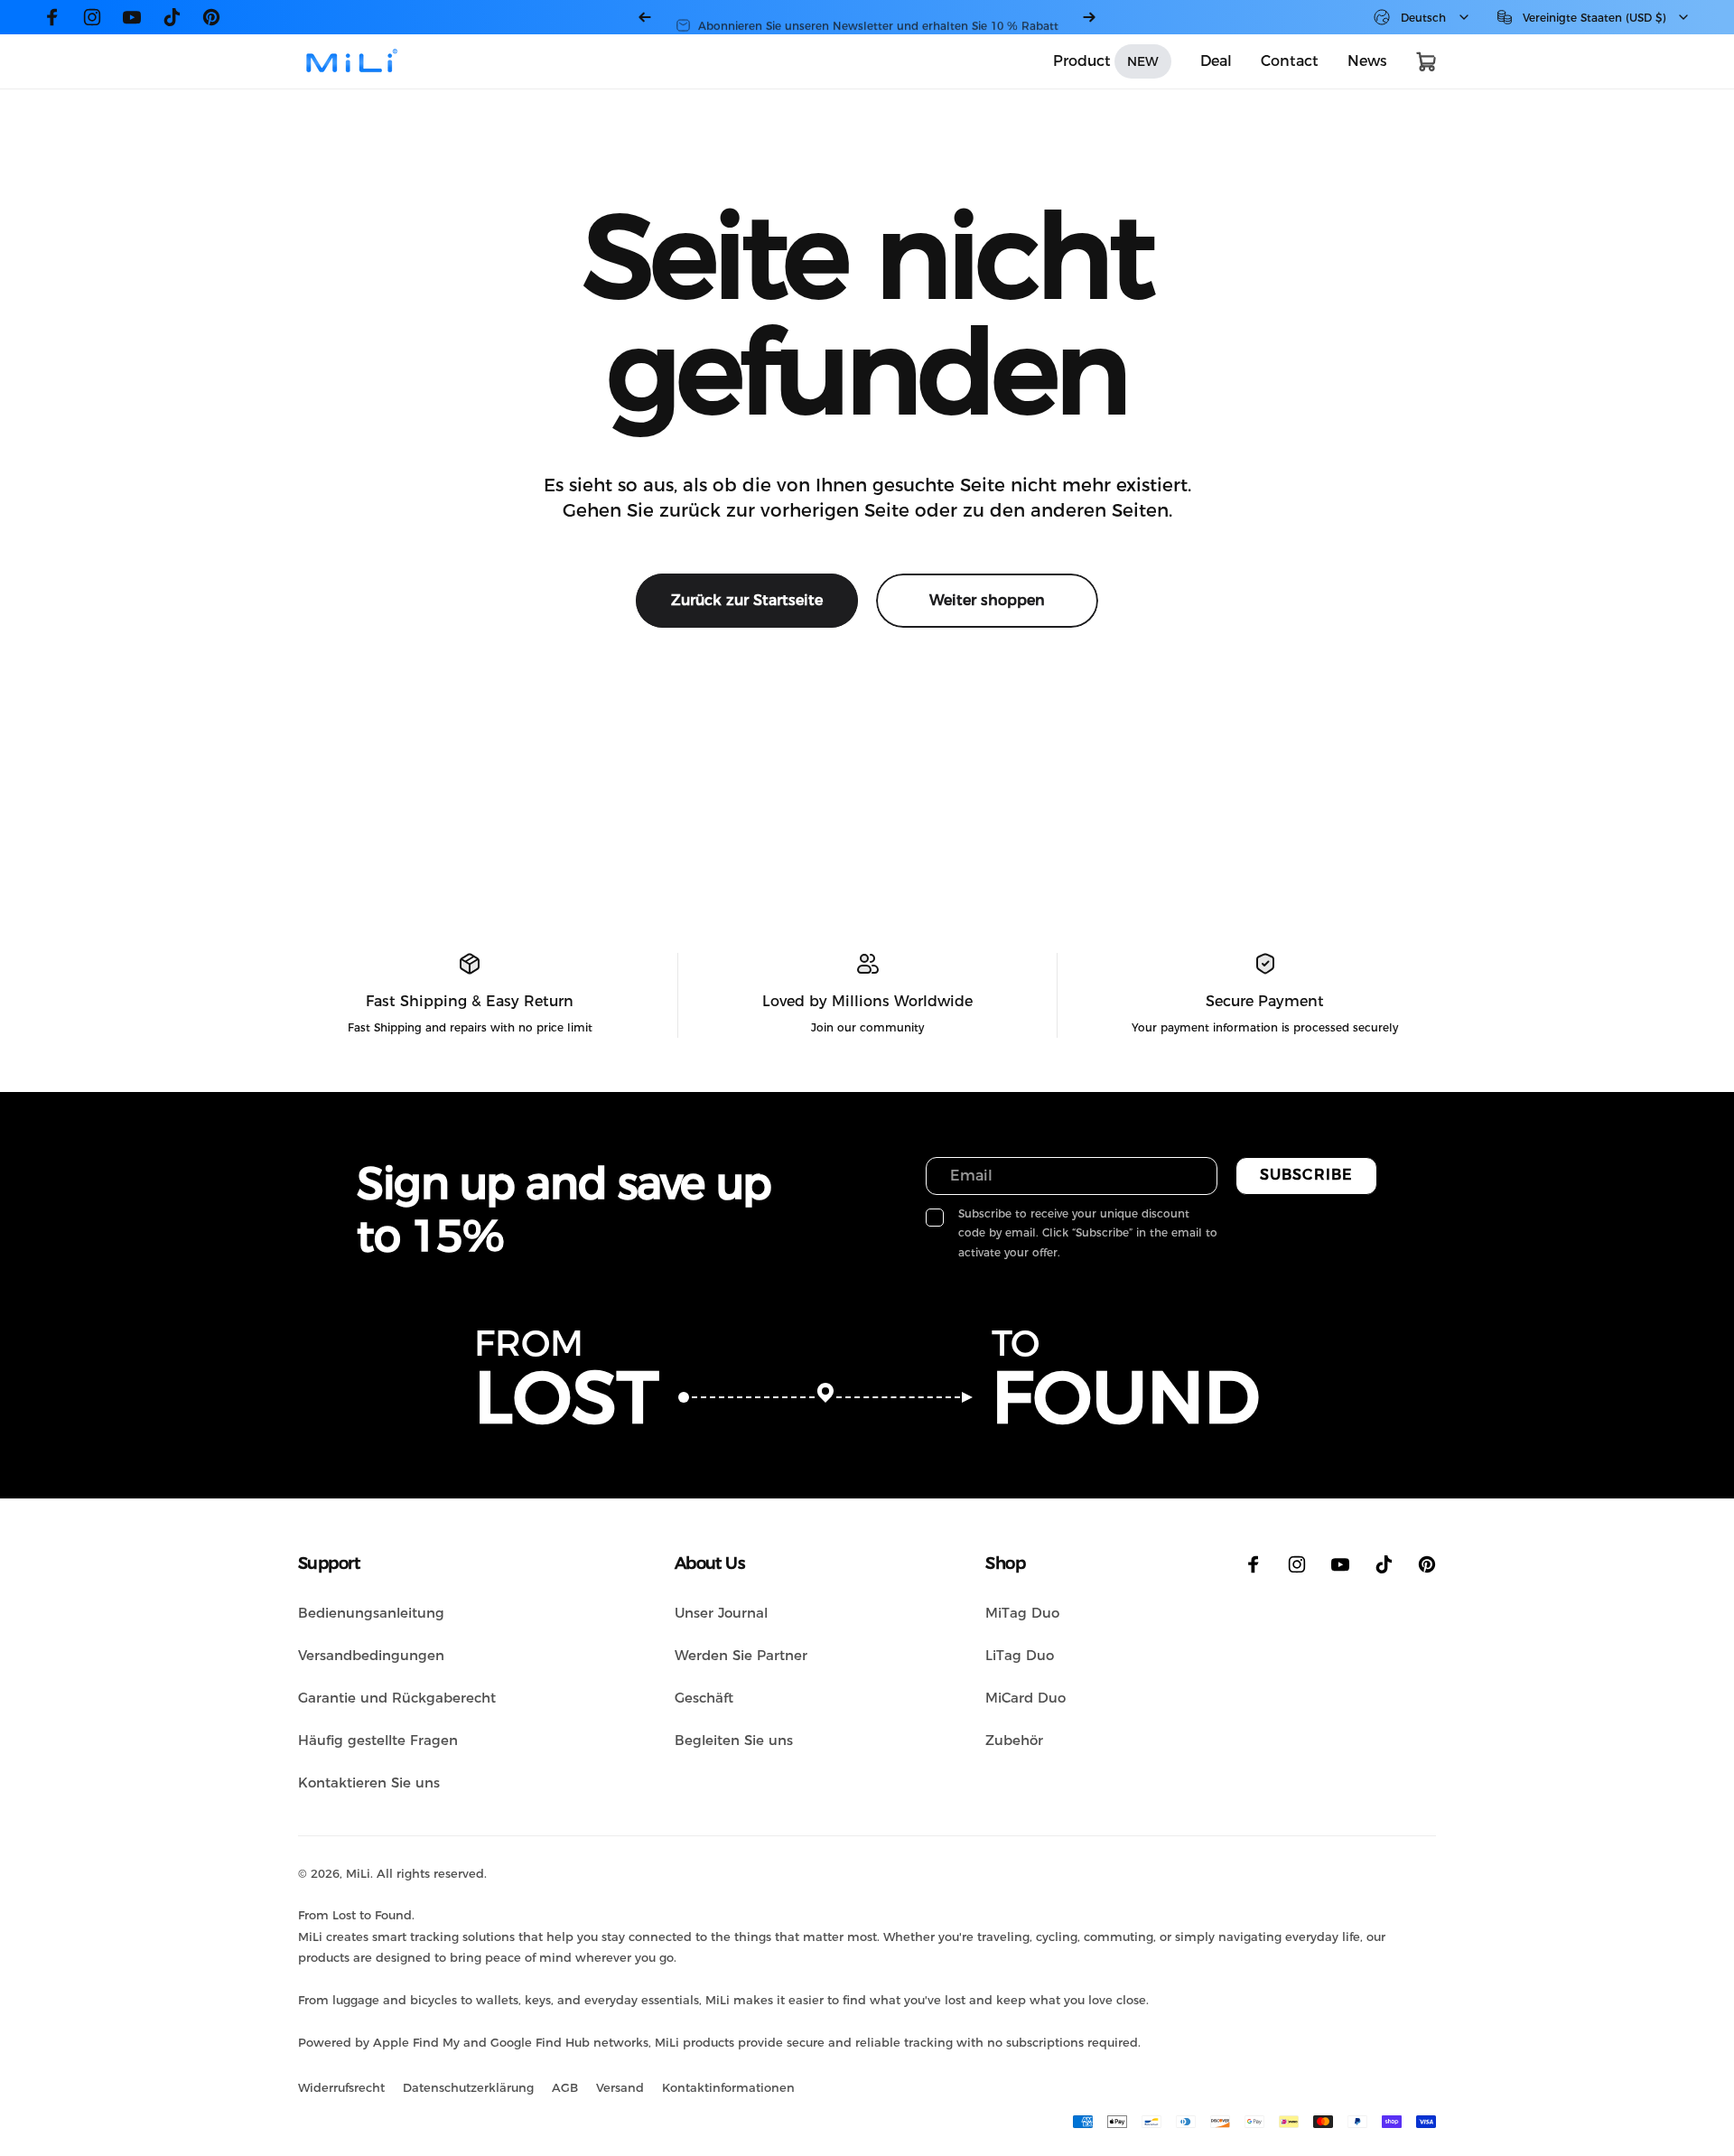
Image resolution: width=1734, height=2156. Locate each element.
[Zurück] (645, 17)
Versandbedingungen (371, 1655)
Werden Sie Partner (741, 1655)
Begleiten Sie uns (734, 1740)
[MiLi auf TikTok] (172, 17)
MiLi (358, 1873)
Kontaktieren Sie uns (369, 1783)
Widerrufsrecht (341, 2087)
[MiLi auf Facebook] (52, 17)
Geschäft (704, 1698)
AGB (565, 2087)
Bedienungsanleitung (371, 1613)
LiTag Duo (1020, 1655)
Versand (620, 2087)
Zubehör (1014, 1740)
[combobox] (1422, 17)
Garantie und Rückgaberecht (397, 1698)
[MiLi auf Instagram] (92, 17)
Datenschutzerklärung (468, 2087)
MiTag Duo (1022, 1613)
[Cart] (1426, 61)
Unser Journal (721, 1613)
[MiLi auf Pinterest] (211, 17)
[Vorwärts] (1089, 17)
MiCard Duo (1025, 1698)
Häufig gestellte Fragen (378, 1740)
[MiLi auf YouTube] (132, 17)
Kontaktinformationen (728, 2087)
